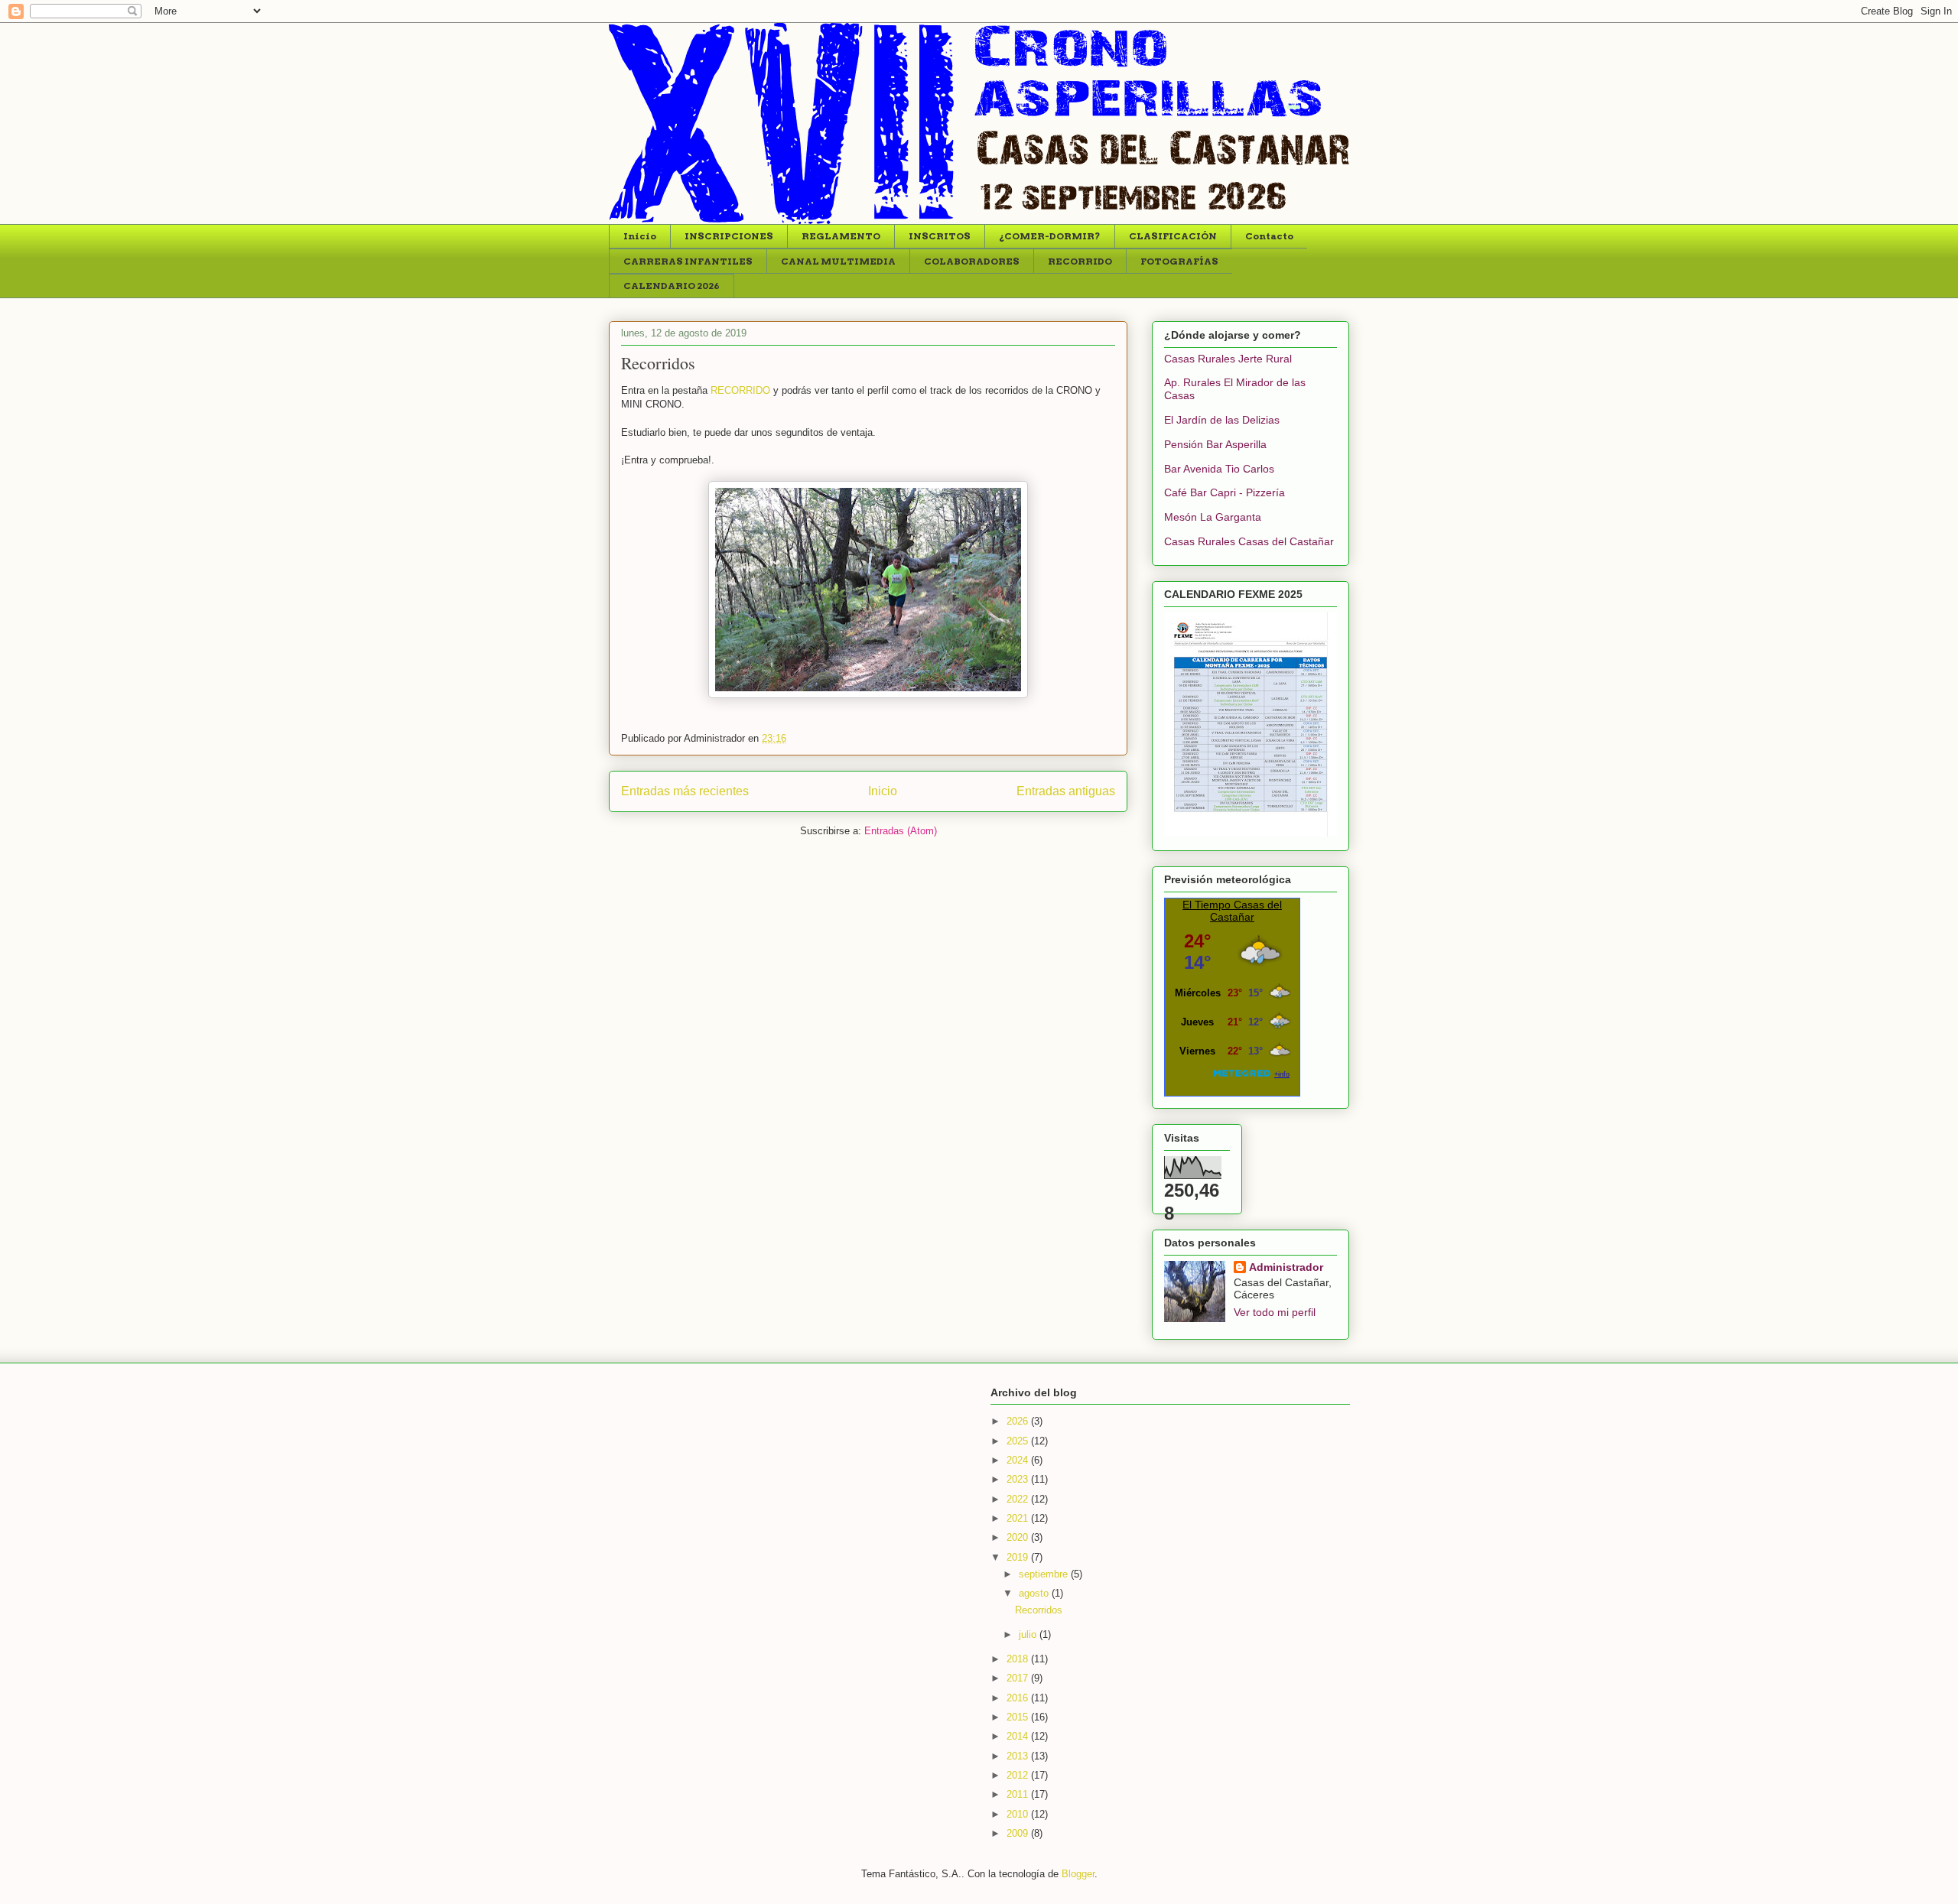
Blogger (1078, 1874)
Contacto (1269, 236)
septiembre (1045, 1574)
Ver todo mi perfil (1275, 1312)
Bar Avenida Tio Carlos (1219, 469)
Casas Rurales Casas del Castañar (1249, 541)
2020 (1019, 1537)
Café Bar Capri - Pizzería (1225, 492)
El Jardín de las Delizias (1222, 420)
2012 (1019, 1775)
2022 (1019, 1499)
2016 (1019, 1698)
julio (1029, 1634)
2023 (1019, 1479)
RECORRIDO (1080, 261)
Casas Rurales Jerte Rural (1228, 359)
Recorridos (658, 363)
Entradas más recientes (685, 791)
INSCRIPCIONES (729, 236)
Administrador (1286, 1267)
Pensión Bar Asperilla (1215, 444)
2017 (1019, 1678)
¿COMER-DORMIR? (1050, 236)
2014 (1019, 1736)
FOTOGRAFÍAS (1179, 261)
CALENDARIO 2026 (672, 286)
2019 (1019, 1557)
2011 (1019, 1794)
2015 (1019, 1717)
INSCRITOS (940, 236)
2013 (1019, 1756)
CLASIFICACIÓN (1173, 236)
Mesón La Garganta (1213, 517)
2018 (1019, 1659)
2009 (1019, 1833)
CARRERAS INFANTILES (688, 261)
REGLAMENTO (841, 236)
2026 (1019, 1421)
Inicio (640, 236)
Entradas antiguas (1066, 791)
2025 (1019, 1441)
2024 (1019, 1460)
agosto (1035, 1593)
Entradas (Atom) (901, 831)
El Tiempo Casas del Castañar (1232, 911)
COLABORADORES (972, 261)
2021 (1019, 1518)
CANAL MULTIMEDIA (838, 261)
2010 (1019, 1814)
